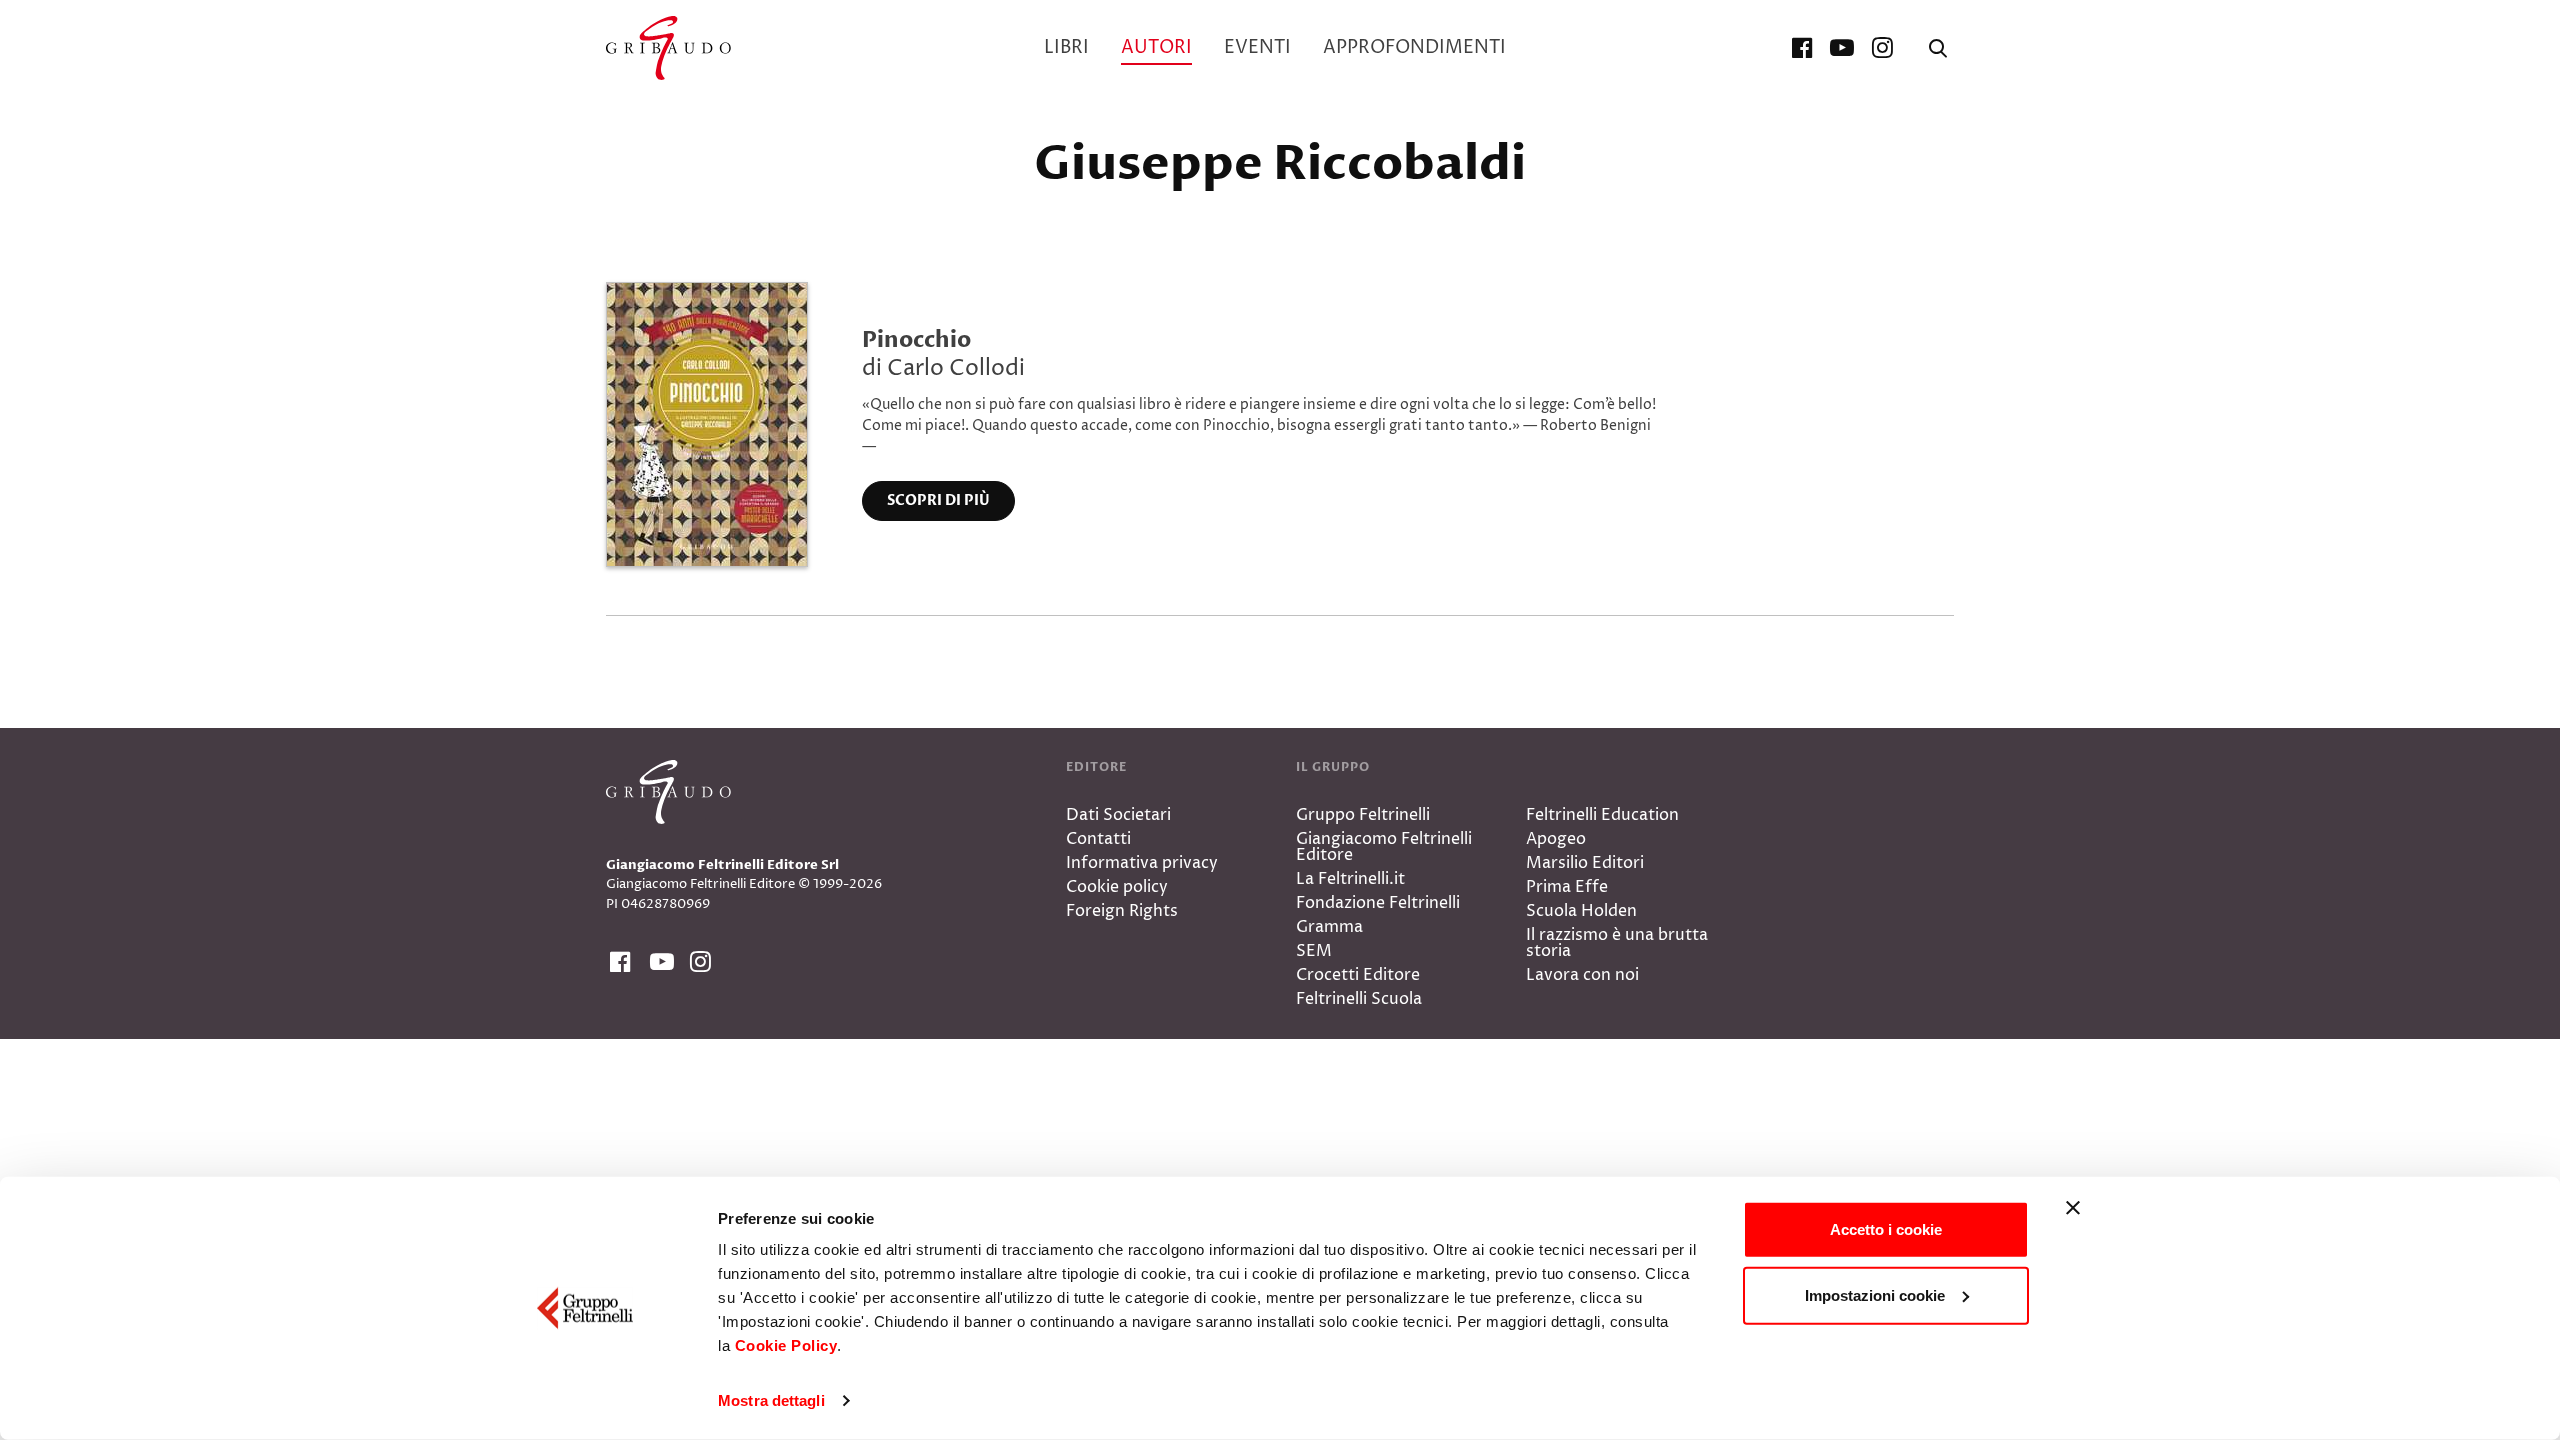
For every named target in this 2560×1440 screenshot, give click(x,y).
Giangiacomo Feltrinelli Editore (1384, 847)
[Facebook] (1802, 48)
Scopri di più (938, 500)
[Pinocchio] (707, 423)
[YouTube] (1842, 48)
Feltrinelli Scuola (1359, 999)
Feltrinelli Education (1602, 815)
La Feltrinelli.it (1350, 879)
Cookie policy (1117, 887)
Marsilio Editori (1585, 863)
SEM (1314, 951)
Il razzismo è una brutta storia (1617, 943)
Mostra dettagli (771, 1400)
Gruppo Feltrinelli (1363, 815)
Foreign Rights (1122, 911)
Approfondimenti (1414, 47)
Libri (1066, 47)
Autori (1156, 47)
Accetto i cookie (1886, 1229)
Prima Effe (1567, 887)
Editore (1096, 767)
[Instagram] (1882, 48)
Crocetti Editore (1358, 975)
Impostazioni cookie (1875, 1294)
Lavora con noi (1582, 975)
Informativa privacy (1142, 863)
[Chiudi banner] (2073, 1208)
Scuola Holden (1581, 911)
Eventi (1257, 47)
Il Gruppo (1333, 767)
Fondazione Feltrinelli (1378, 903)
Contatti (1098, 839)
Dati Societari (1118, 815)
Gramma (1329, 927)
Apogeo (1556, 839)
